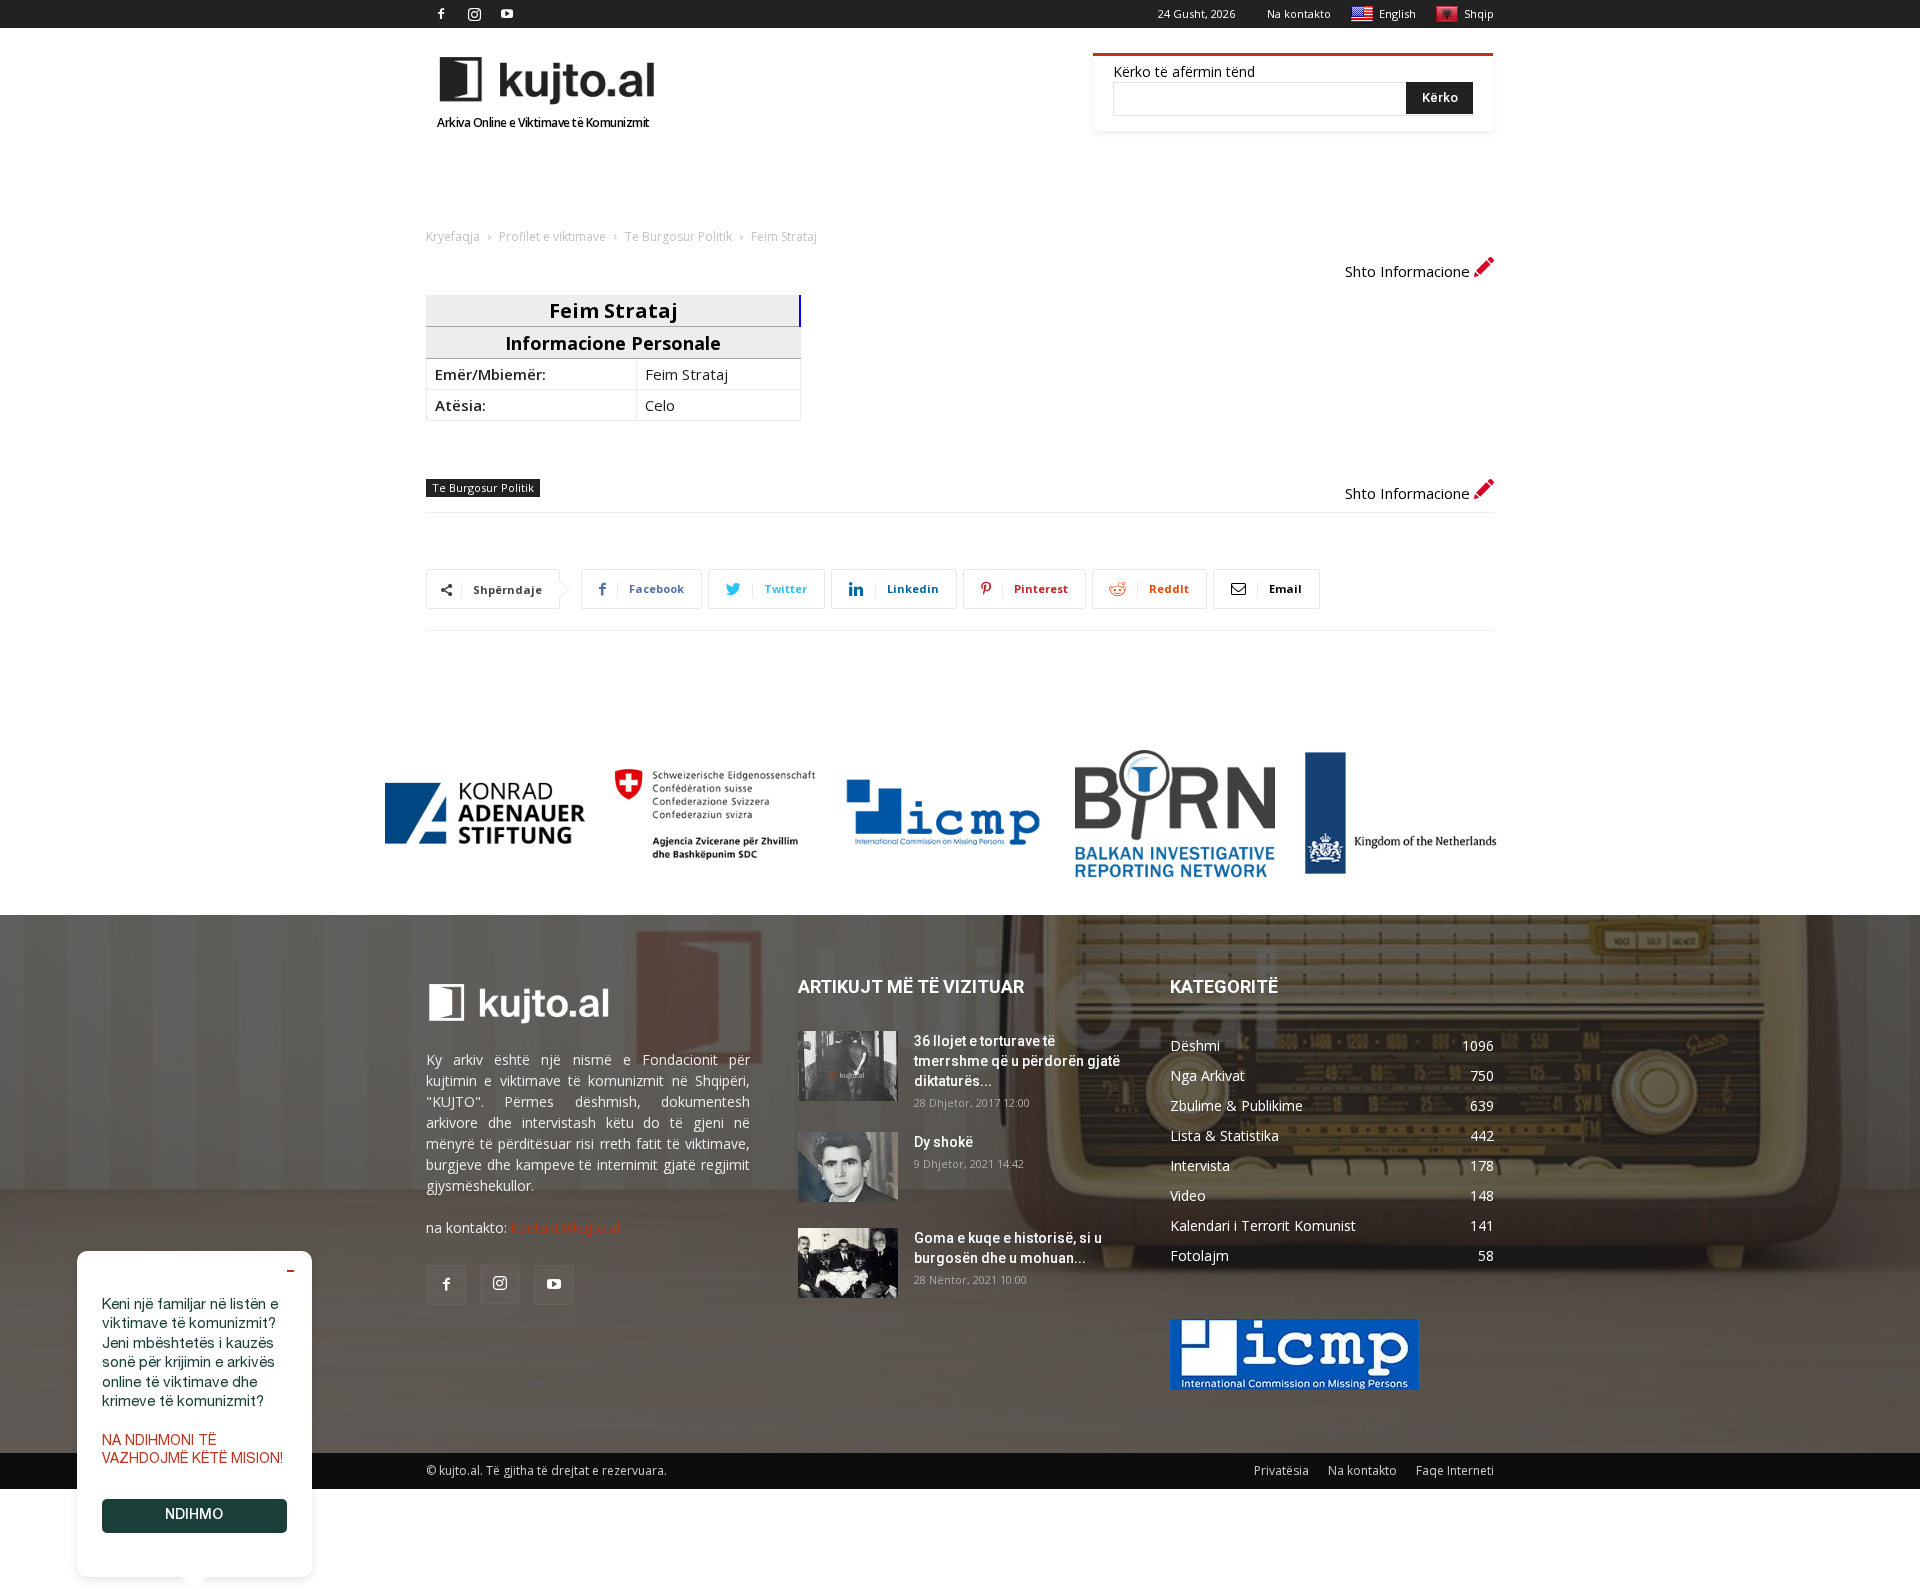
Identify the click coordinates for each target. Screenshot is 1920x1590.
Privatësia (1281, 1470)
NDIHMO (194, 1516)
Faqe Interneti (1455, 1470)
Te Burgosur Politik (678, 236)
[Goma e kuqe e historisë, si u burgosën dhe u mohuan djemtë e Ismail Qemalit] (848, 1263)
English (1397, 13)
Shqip (1479, 13)
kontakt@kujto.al (565, 1227)
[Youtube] (507, 14)
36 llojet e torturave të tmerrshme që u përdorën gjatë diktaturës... (1017, 1061)
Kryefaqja (453, 236)
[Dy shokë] (848, 1167)
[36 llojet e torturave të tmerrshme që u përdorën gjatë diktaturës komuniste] (848, 1066)
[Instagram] (474, 14)
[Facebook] (441, 14)
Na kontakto (1299, 13)
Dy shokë (943, 1142)
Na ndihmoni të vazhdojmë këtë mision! (192, 1451)
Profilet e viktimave (552, 236)
